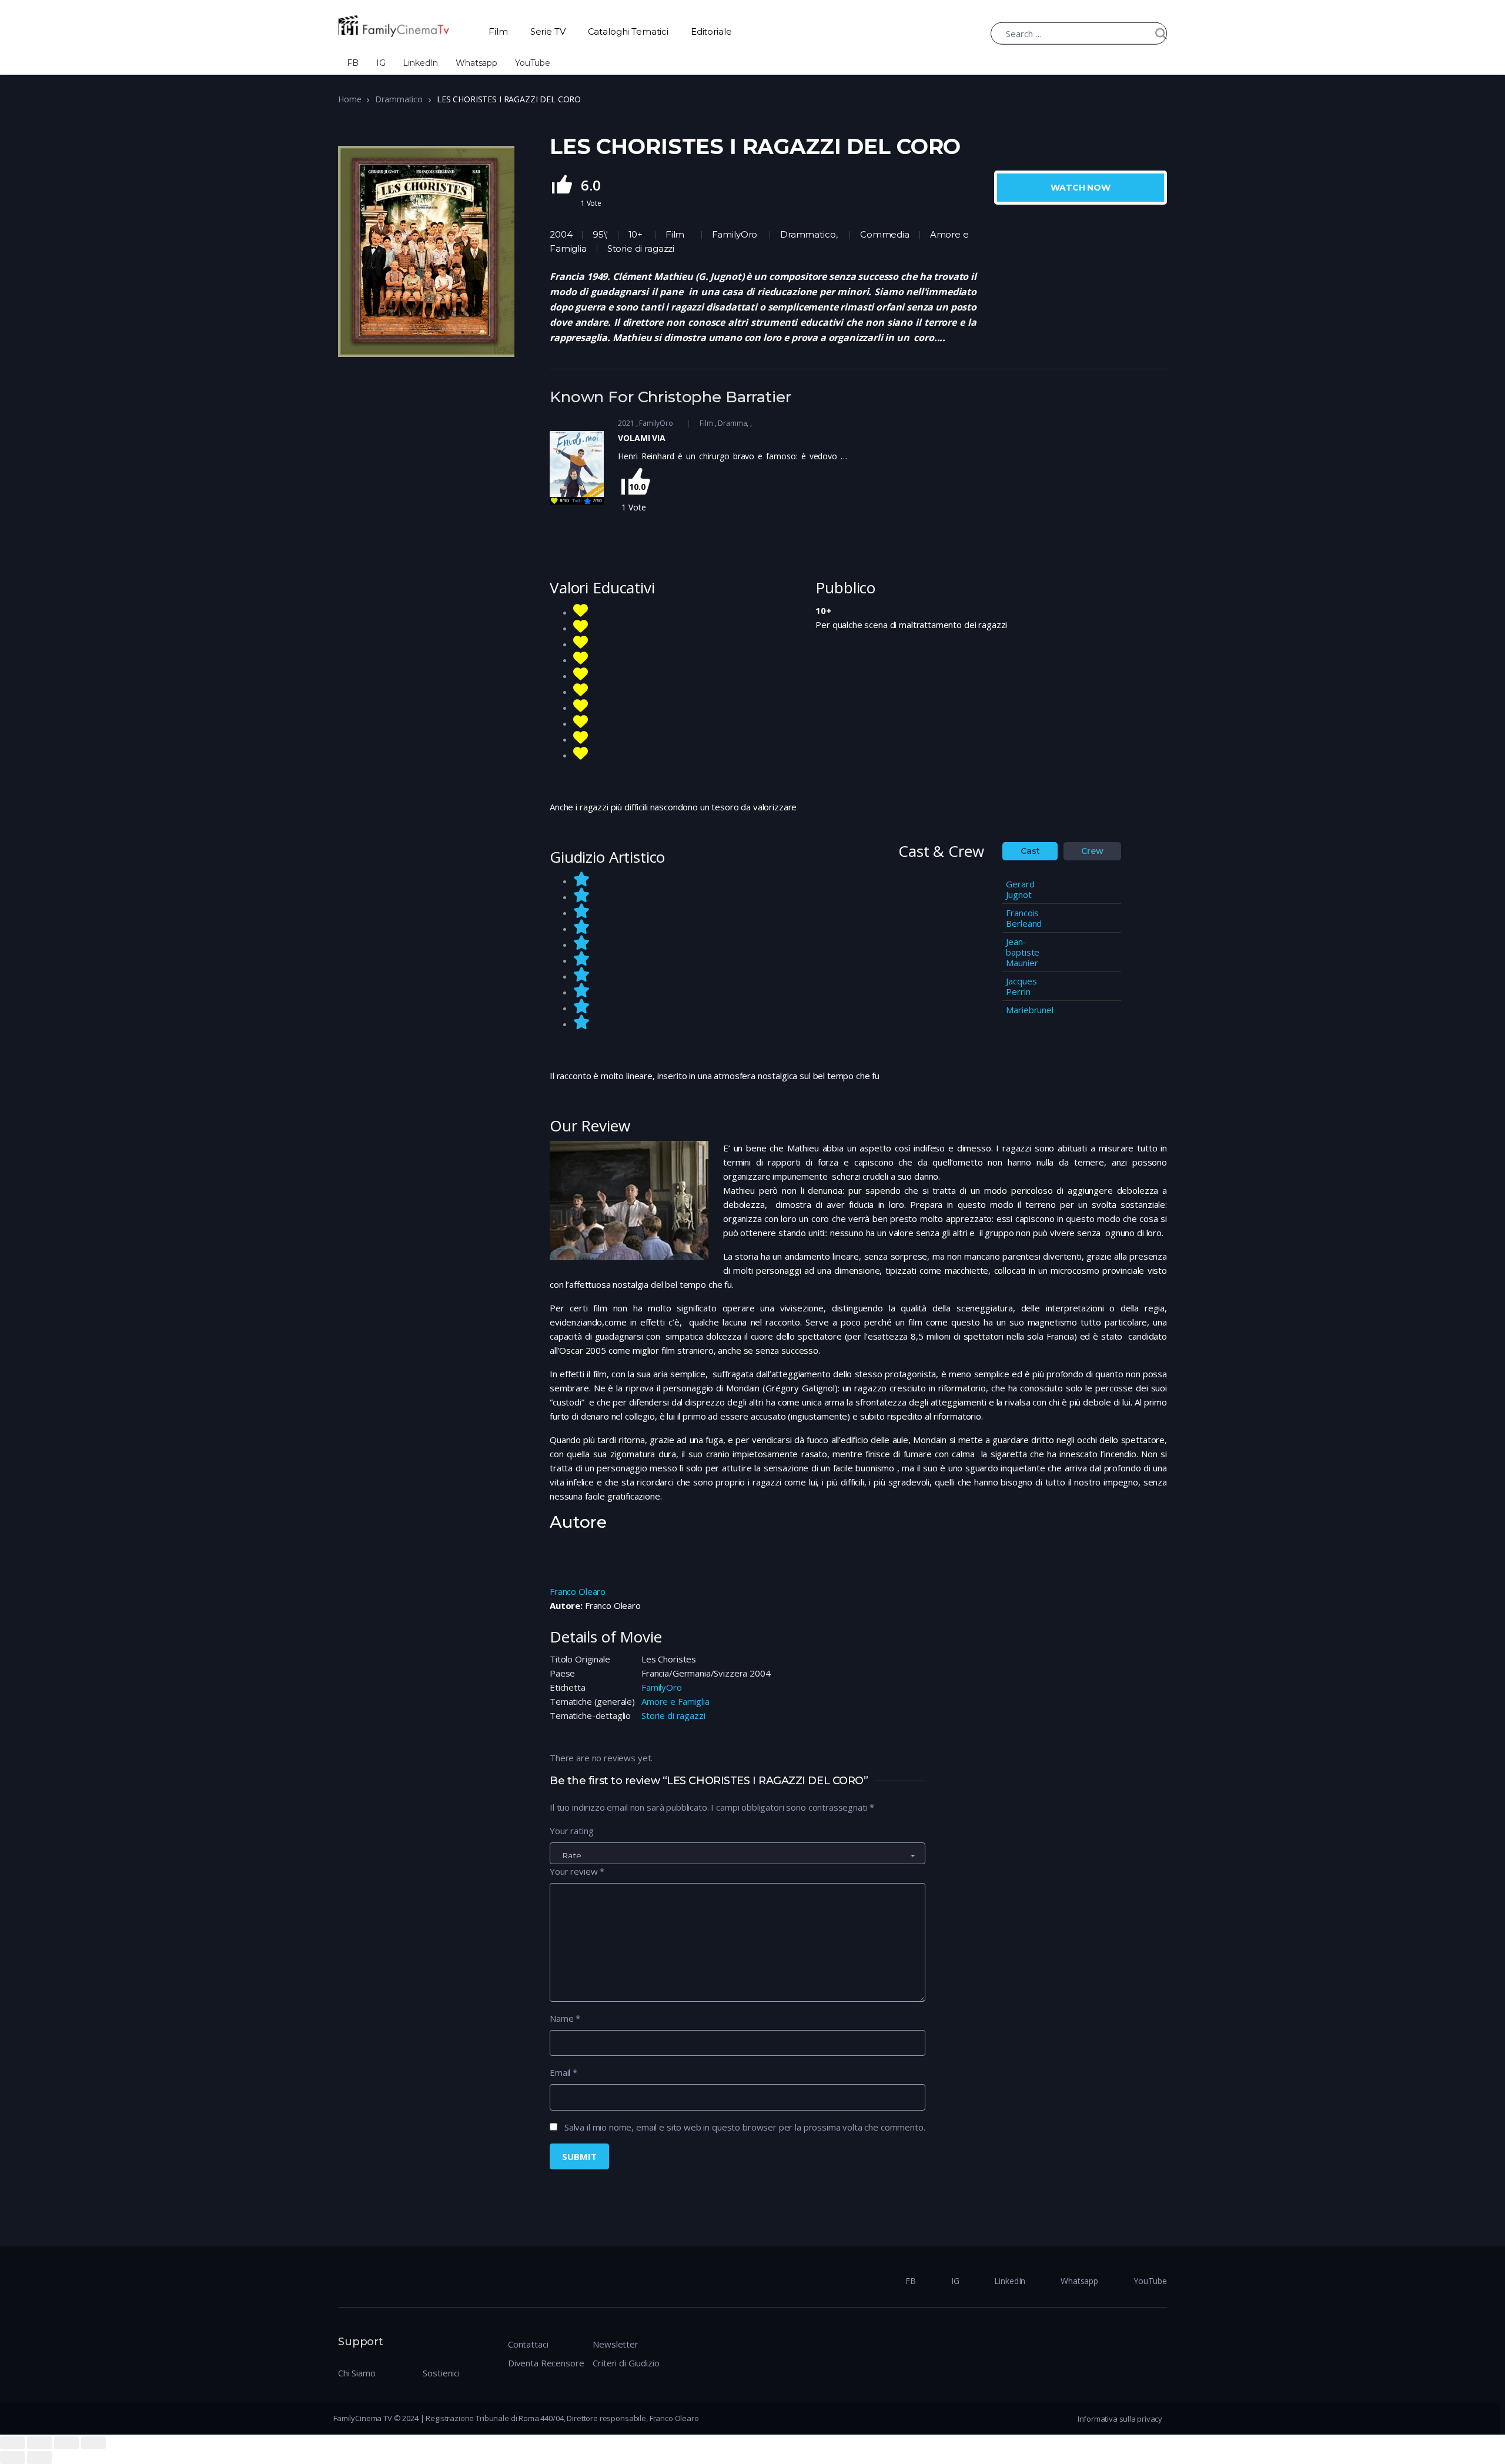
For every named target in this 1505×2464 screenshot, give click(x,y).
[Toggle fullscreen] (66, 2443)
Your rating (571, 1831)
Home (350, 99)
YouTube (533, 63)
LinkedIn (420, 63)
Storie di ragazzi (673, 1715)
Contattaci (528, 2344)
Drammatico (399, 99)
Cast (1030, 851)
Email (563, 2072)
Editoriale (711, 31)
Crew (1092, 851)
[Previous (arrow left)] (12, 2458)
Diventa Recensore (546, 2363)
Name (565, 2018)
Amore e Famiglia (675, 1701)
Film (498, 31)
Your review (577, 1871)
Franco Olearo (578, 1591)
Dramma (732, 423)
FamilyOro (735, 234)
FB (353, 63)
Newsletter (616, 2344)
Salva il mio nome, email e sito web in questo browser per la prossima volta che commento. (745, 2127)
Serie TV (548, 31)
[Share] (39, 2443)
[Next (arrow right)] (39, 2458)
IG (381, 63)
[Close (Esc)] (12, 2443)
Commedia (885, 234)
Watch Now (1081, 188)
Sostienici (441, 2373)
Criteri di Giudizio (626, 2363)
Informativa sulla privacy (1120, 2419)
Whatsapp (476, 63)
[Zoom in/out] (93, 2443)
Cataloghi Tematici (628, 31)
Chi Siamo (357, 2373)
